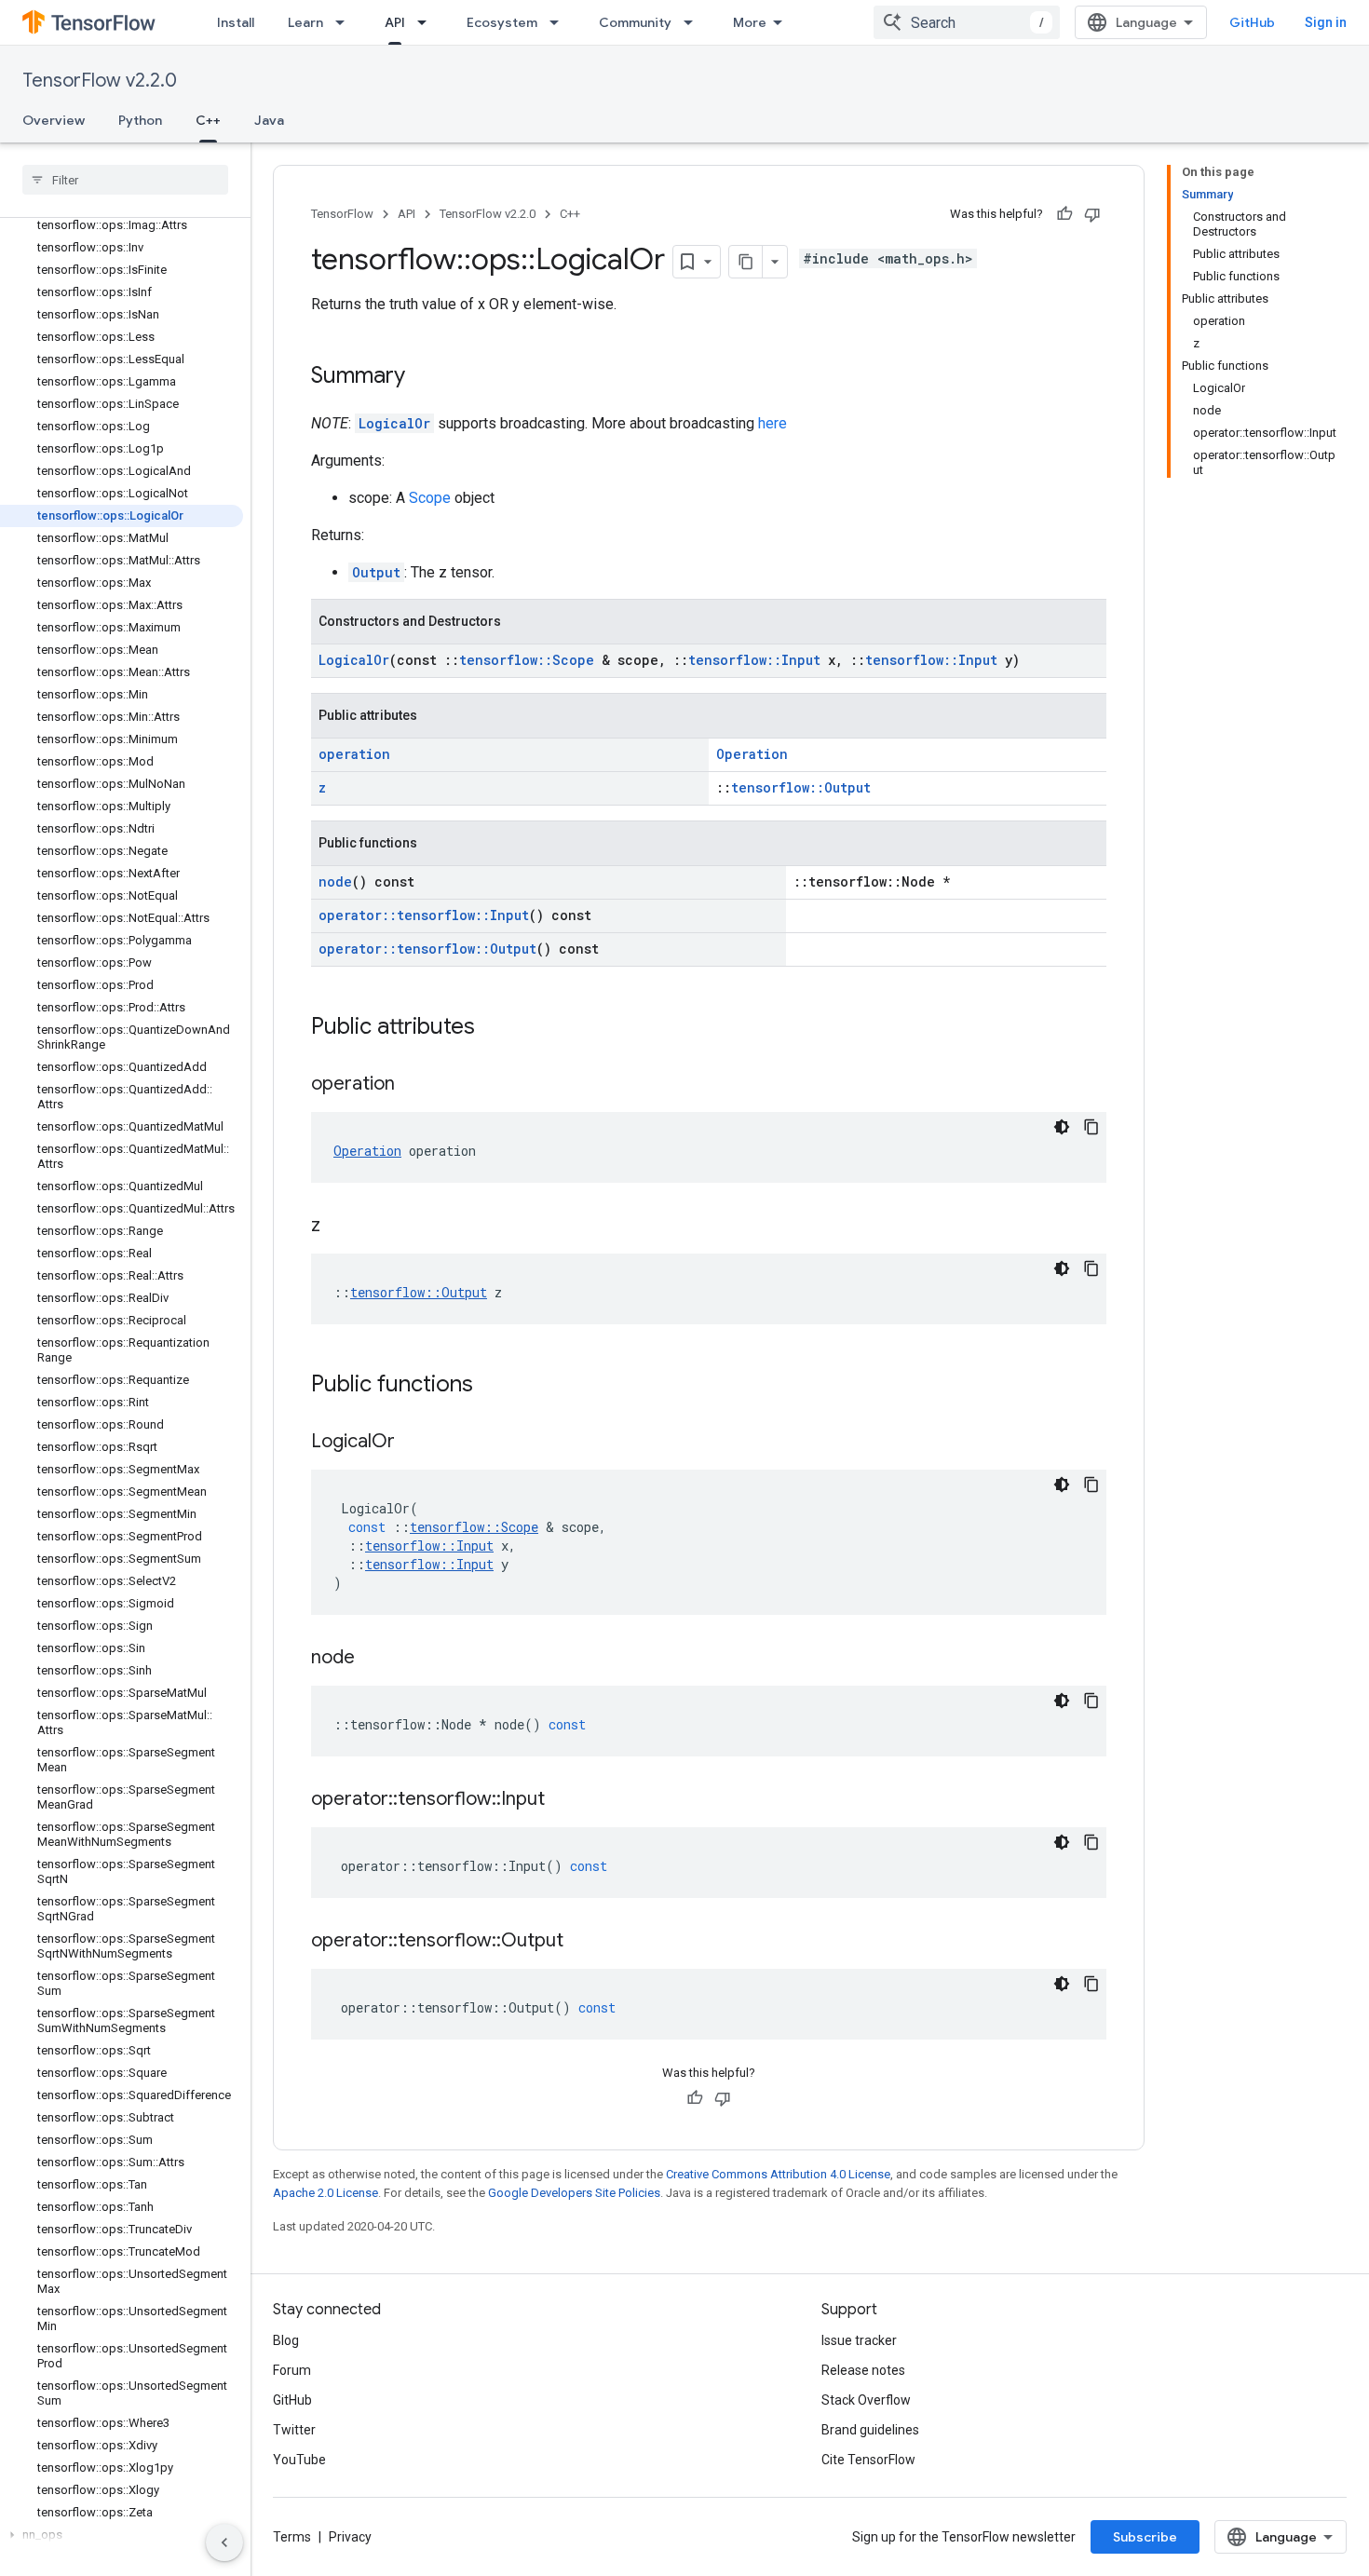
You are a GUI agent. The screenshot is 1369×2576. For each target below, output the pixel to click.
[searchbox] (125, 180)
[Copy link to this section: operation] (413, 1085)
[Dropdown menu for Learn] (346, 22)
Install (236, 22)
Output (376, 572)
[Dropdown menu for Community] (694, 22)
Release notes (863, 2370)
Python (140, 120)
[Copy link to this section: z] (339, 1227)
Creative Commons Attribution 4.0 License (778, 2174)
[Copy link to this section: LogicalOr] (413, 1443)
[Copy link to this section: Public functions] (492, 1386)
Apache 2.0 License (325, 2193)
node (335, 881)
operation (354, 754)
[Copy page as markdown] (746, 262)
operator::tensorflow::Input (424, 915)
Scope (430, 498)
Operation (752, 754)
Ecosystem (502, 22)
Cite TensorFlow (868, 2460)
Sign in (1326, 22)
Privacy (350, 2537)
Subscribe (1145, 2537)
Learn (305, 22)
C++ (208, 120)
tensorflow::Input (754, 660)
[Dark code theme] (1062, 1127)
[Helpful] (1064, 214)
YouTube (299, 2460)
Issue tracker (859, 2340)
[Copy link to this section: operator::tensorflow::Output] (582, 1942)
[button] (122, 2535)
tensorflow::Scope (527, 660)
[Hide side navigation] (224, 2542)
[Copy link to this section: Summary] (424, 377)
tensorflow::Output (801, 787)
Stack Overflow (866, 2400)
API (395, 22)
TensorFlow (342, 214)
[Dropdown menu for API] (427, 22)
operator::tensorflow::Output (427, 949)
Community (635, 22)
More (750, 22)
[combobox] (967, 22)
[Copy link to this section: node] (373, 1659)
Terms (292, 2537)
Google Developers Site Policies (574, 2193)
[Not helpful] (1092, 214)
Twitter (294, 2430)
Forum (292, 2370)
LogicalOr (394, 423)
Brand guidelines (870, 2430)
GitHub (1252, 22)
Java (269, 120)
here (773, 423)
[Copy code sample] (1091, 1127)
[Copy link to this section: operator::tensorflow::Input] (563, 1800)
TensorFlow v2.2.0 (100, 81)
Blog (286, 2340)
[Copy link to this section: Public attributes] (494, 1028)
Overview (54, 120)
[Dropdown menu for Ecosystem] (560, 22)
